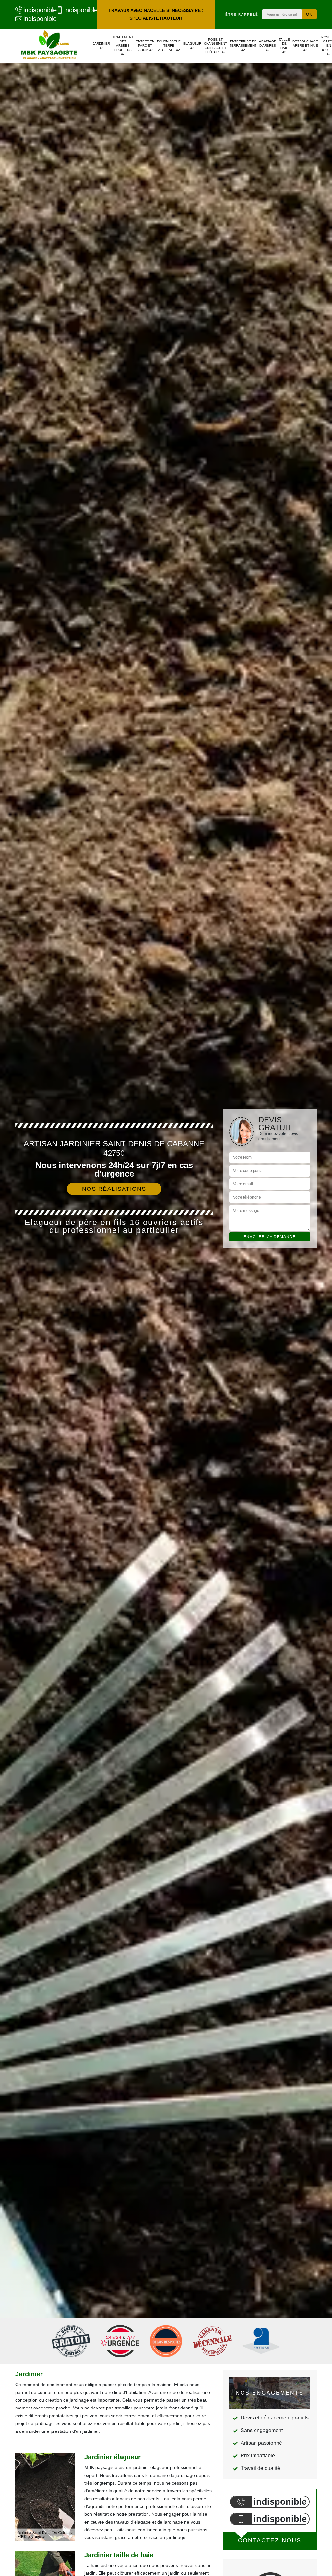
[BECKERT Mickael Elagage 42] (49, 46)
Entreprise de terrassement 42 (243, 46)
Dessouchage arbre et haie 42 (305, 46)
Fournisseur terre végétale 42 (169, 46)
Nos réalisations (114, 1189)
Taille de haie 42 (284, 46)
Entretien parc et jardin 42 (145, 46)
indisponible (36, 10)
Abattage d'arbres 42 (268, 46)
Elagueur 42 (192, 46)
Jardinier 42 (101, 46)
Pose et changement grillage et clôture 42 (215, 46)
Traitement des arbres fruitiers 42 (123, 46)
